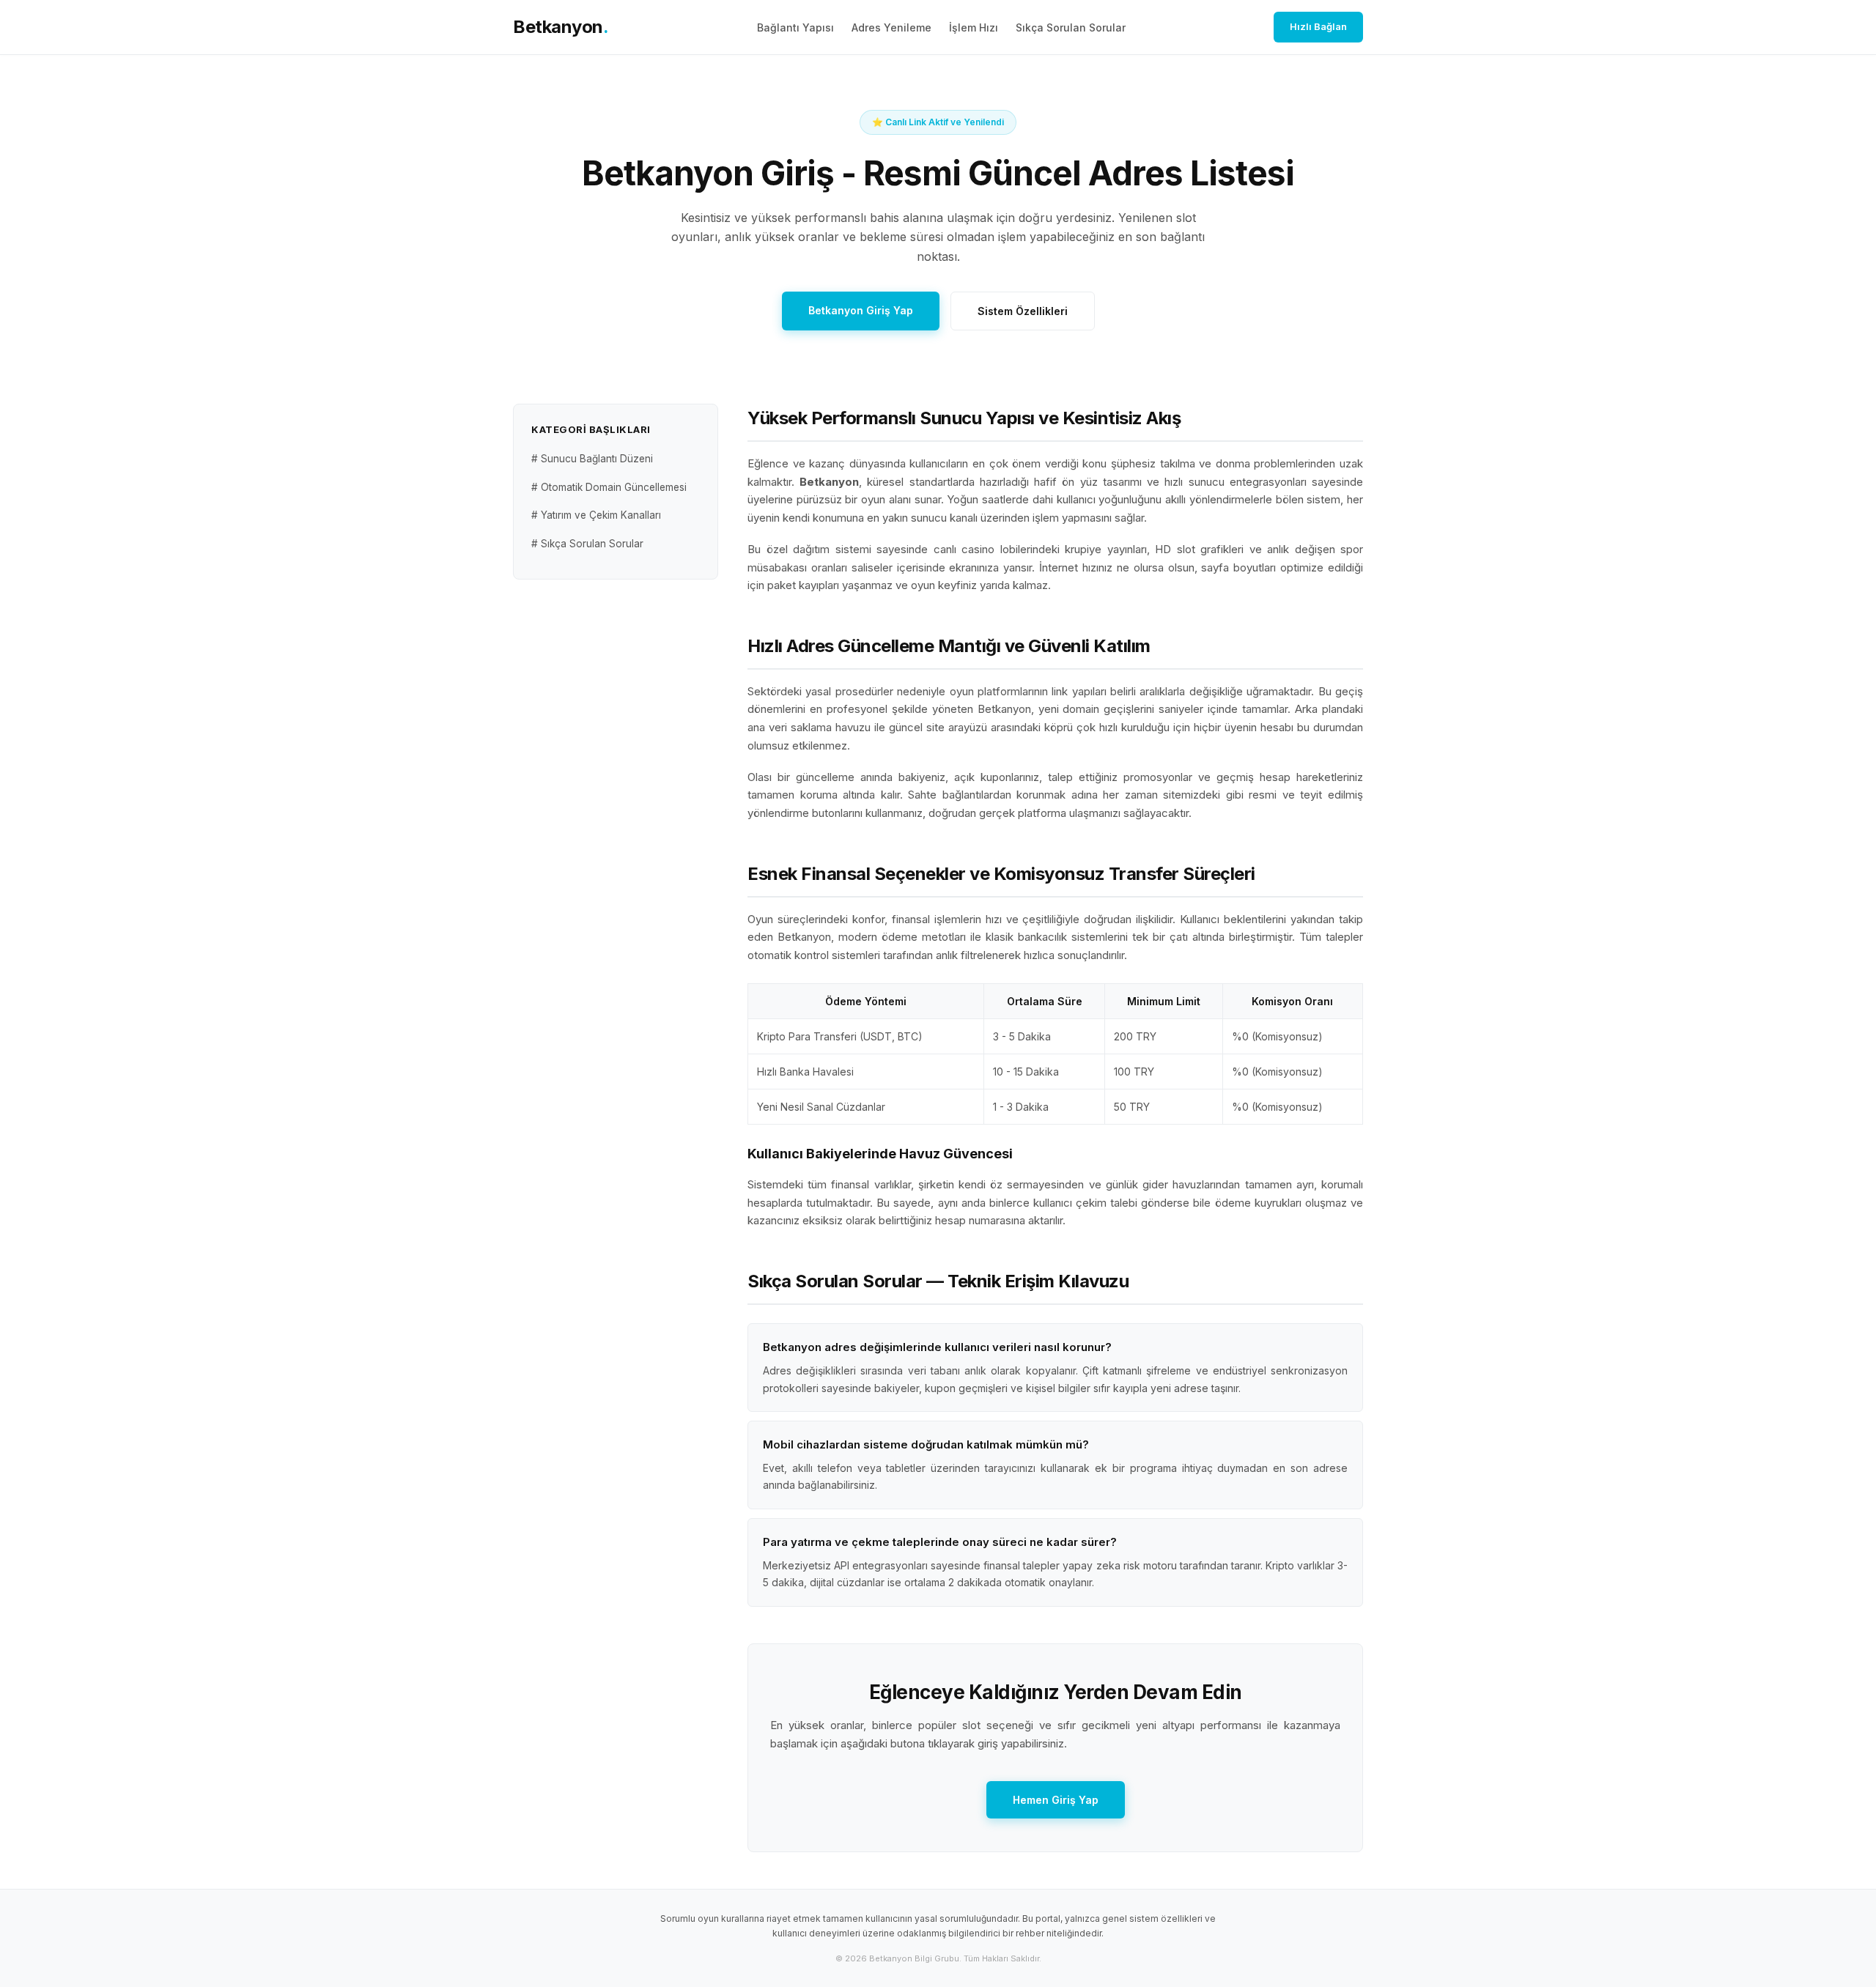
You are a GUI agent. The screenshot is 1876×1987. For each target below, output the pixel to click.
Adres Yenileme (891, 27)
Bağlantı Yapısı (795, 27)
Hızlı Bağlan (1318, 26)
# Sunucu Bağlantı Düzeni (592, 459)
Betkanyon (561, 27)
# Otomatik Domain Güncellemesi (609, 487)
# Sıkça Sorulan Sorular (587, 544)
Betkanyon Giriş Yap (861, 310)
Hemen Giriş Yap (1056, 1800)
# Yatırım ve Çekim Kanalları (596, 515)
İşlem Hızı (974, 27)
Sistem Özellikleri (1023, 311)
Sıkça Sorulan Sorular (1071, 27)
